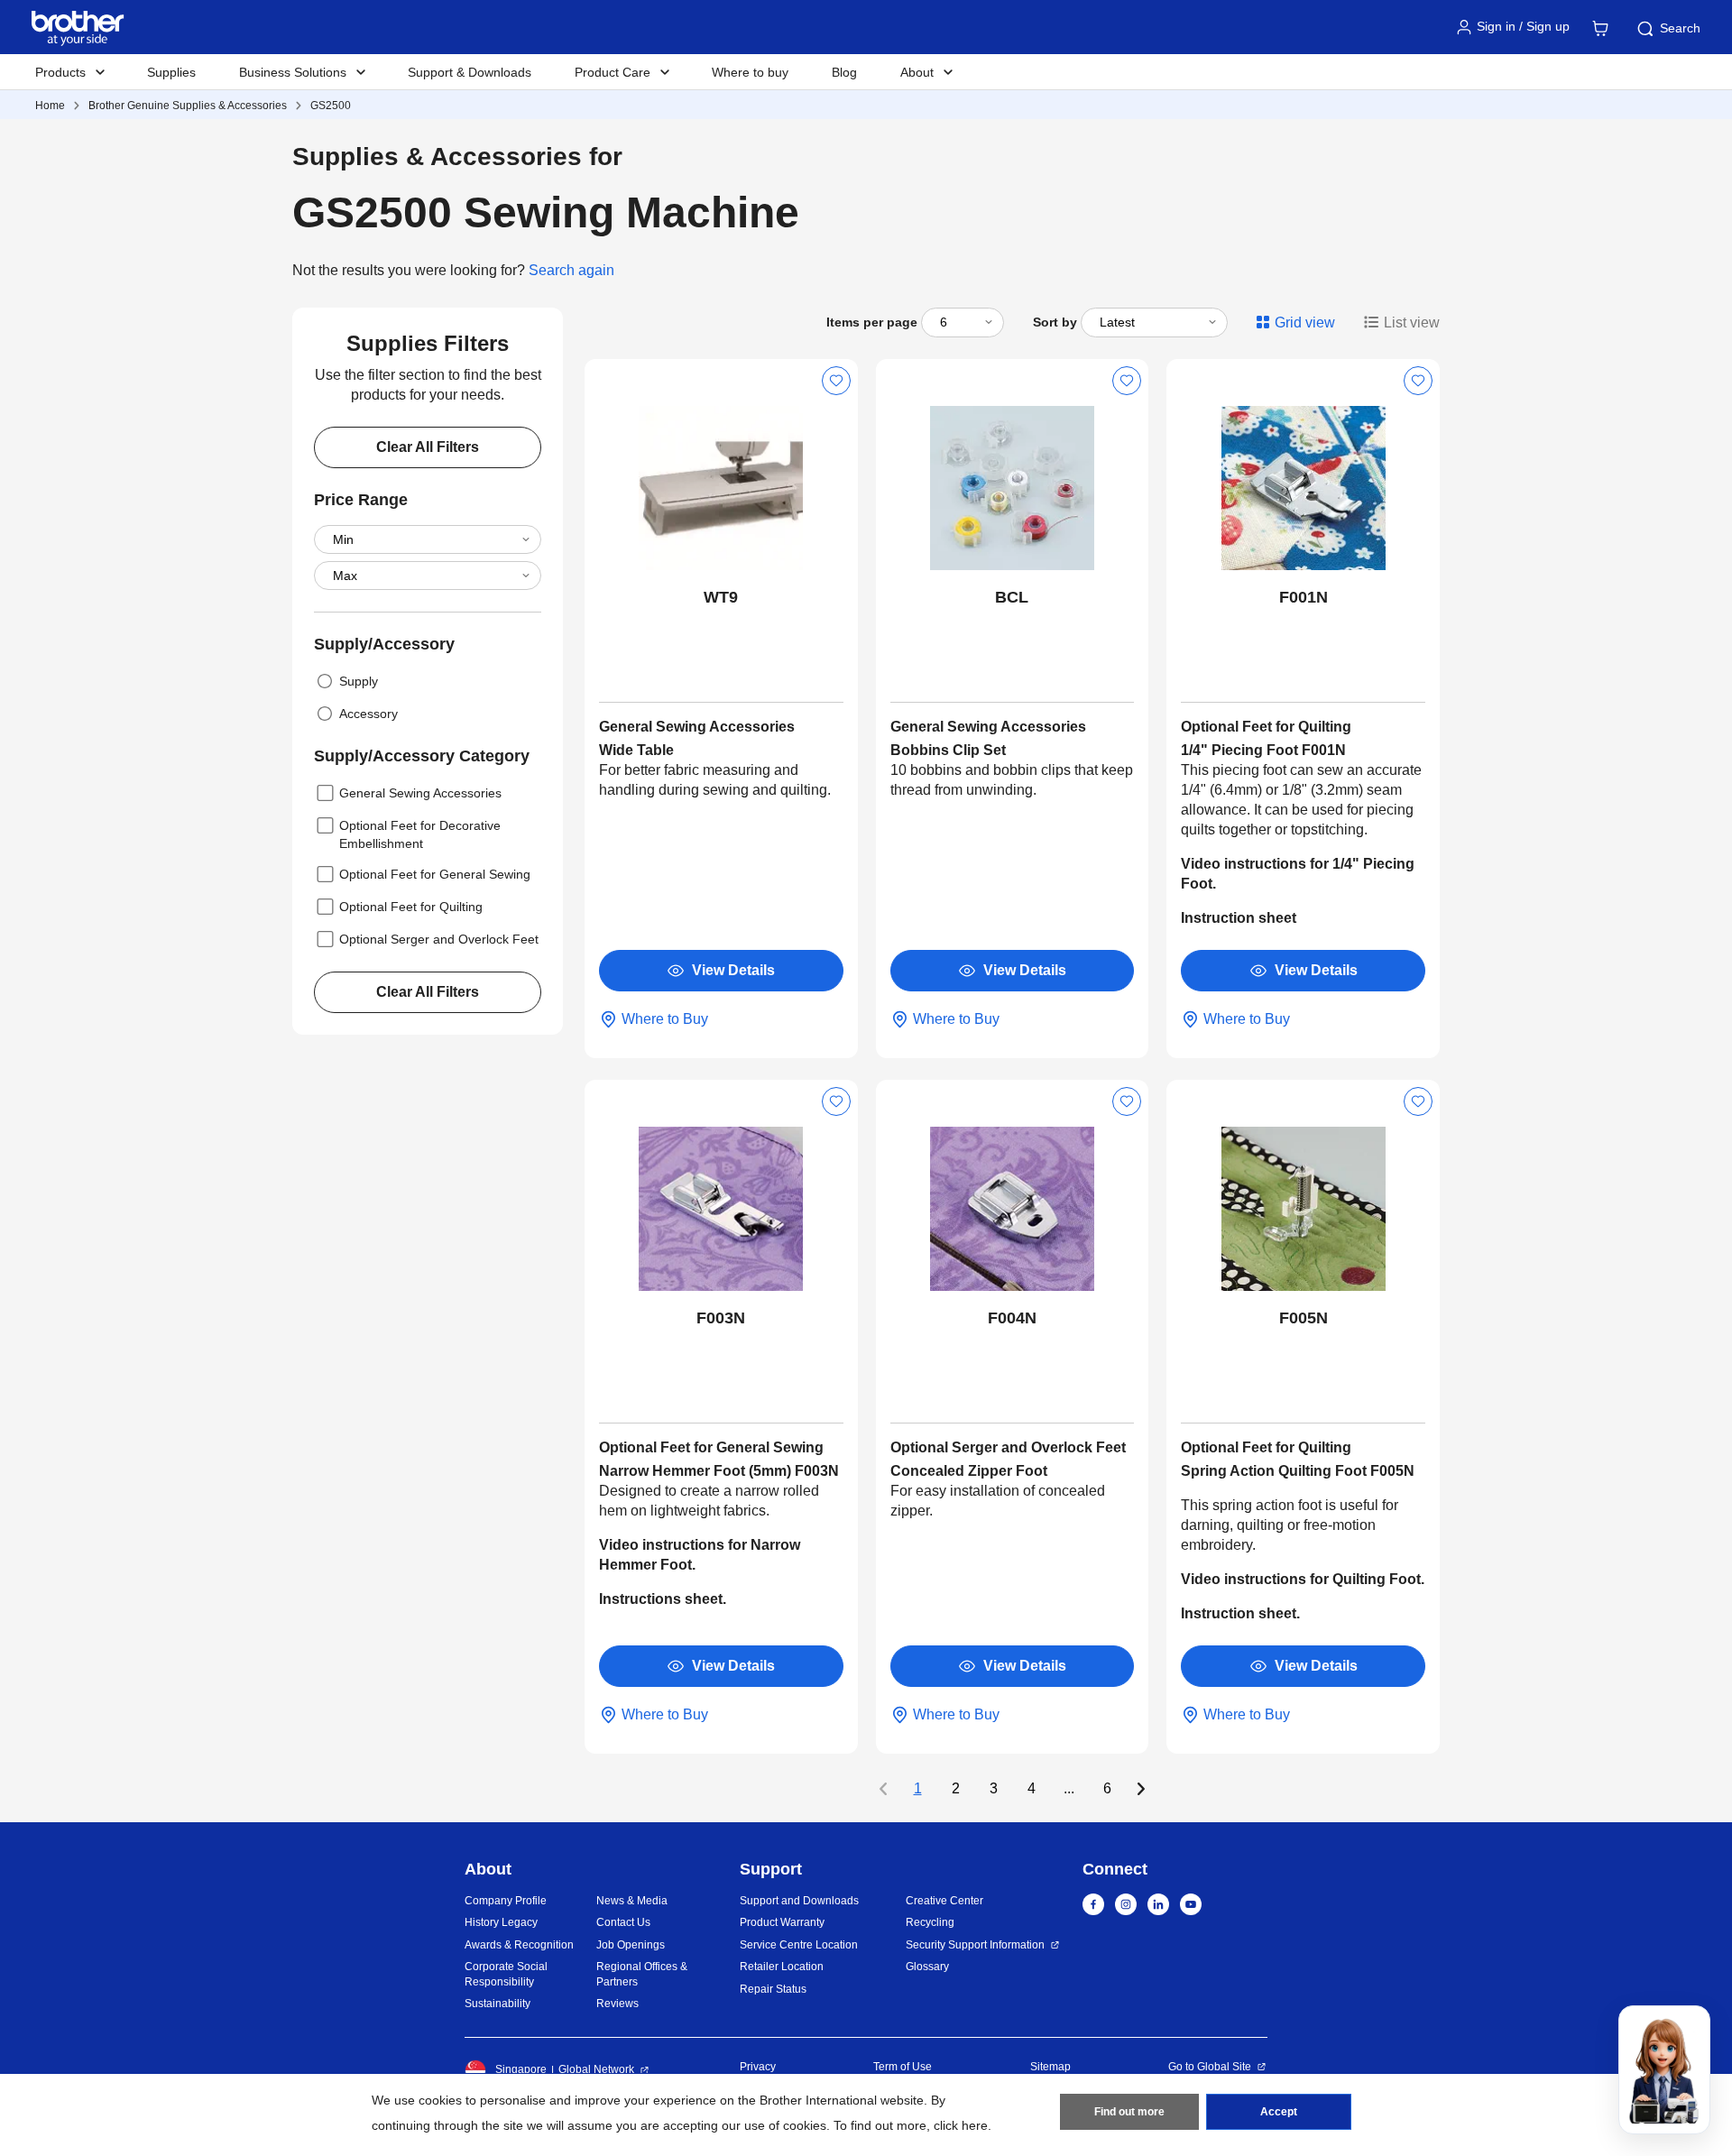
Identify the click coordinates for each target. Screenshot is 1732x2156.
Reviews (617, 2004)
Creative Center (944, 1901)
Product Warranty (782, 1922)
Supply (359, 681)
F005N (1304, 1318)
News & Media (632, 1901)
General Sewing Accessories (420, 793)
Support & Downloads (470, 72)
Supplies (171, 72)
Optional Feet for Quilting (411, 907)
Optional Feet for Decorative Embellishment (420, 834)
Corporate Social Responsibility (506, 1974)
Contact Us (623, 1922)
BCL (1012, 597)
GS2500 (331, 106)
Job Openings (631, 1945)
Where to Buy (665, 1019)
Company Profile (506, 1901)
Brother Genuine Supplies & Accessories (188, 106)
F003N (721, 1318)
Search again (571, 270)
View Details (733, 970)
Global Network (596, 2069)
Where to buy (750, 72)
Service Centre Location (799, 1945)
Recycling (930, 1922)
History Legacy (501, 1922)
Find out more (1129, 2112)
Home (50, 106)
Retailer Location (782, 1967)
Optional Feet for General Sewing (435, 874)
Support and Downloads (799, 1901)
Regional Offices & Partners (642, 1974)
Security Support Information (975, 1945)
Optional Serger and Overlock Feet (439, 939)
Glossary (927, 1967)
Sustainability (497, 2004)
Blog (844, 72)
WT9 (721, 597)
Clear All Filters (428, 447)
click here (961, 2125)
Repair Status (773, 1989)
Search (1680, 28)
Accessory (369, 714)
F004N (1012, 1318)
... (1069, 1789)
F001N (1304, 597)
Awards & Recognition (519, 1945)
